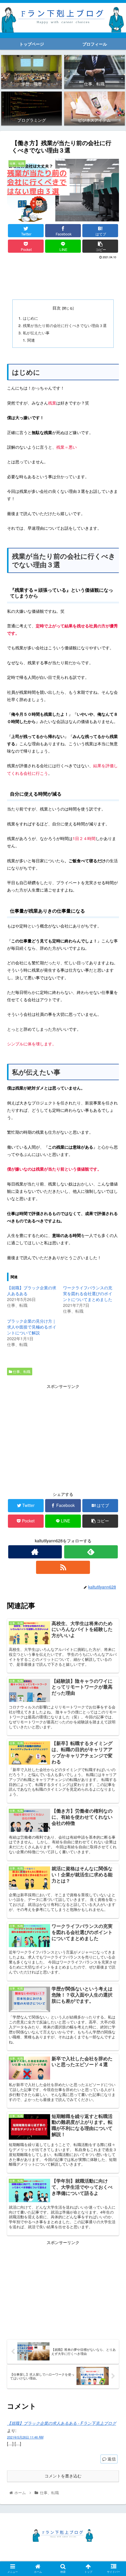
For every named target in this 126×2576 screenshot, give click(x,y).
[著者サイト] (35, 1552)
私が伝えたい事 (36, 333)
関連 (31, 340)
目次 (57, 308)
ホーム (34, 2549)
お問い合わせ (92, 2557)
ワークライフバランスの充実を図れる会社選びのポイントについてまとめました (88, 1293)
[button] (114, 1316)
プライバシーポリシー (34, 2557)
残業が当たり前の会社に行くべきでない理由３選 (65, 326)
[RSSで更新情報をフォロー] (63, 1567)
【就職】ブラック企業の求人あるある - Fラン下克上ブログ (62, 2423)
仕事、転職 (21, 1371)
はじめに (30, 318)
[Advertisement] (63, 278)
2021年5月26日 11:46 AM (25, 2437)
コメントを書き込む (63, 2476)
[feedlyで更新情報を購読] (91, 1552)
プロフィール (92, 2549)
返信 (111, 2459)
